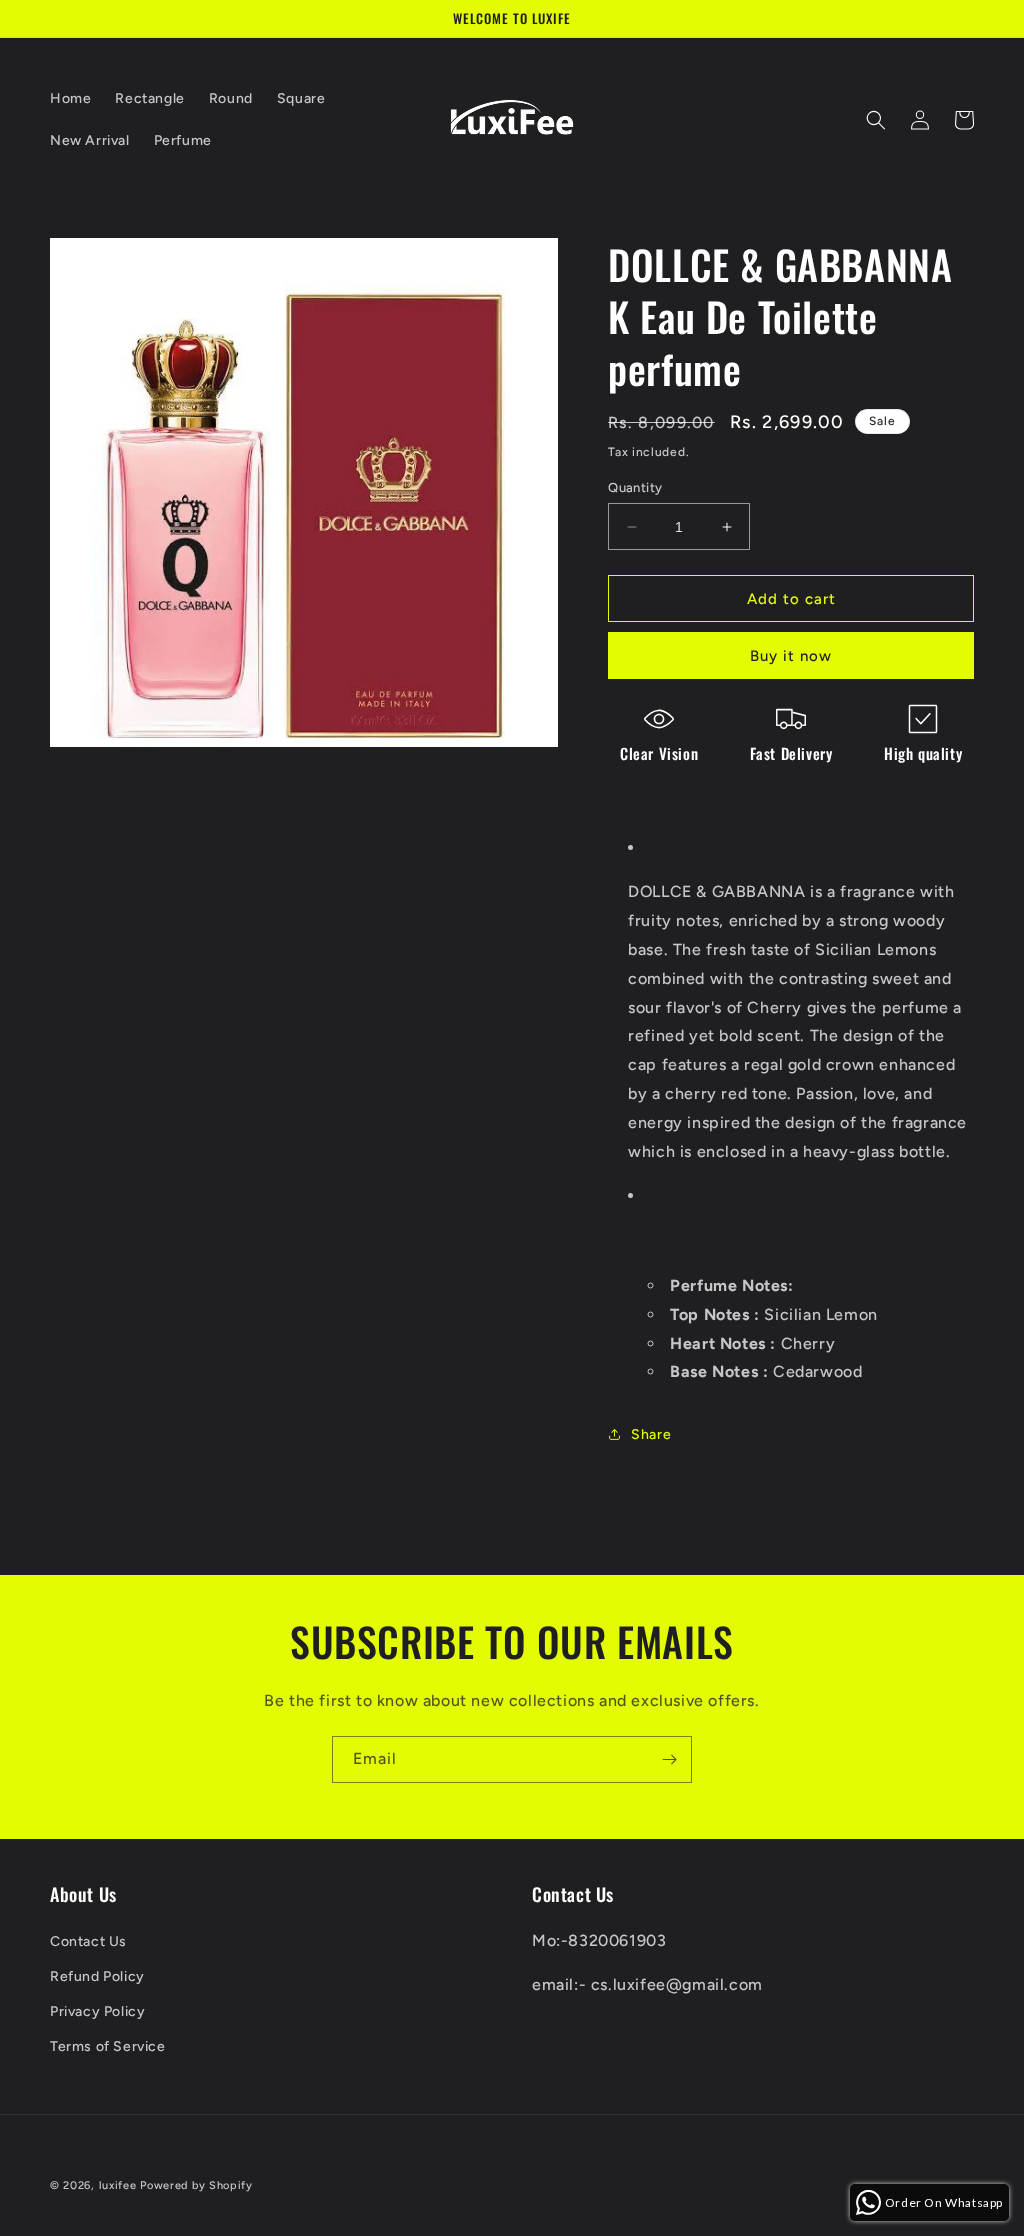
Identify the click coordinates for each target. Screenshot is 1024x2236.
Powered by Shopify (196, 2185)
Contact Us (88, 1941)
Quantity (635, 487)
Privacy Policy (97, 2011)
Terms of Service (108, 2046)
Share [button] (651, 1434)
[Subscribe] (669, 1759)
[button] (876, 120)
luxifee (118, 2185)
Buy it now (791, 656)
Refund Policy (97, 1976)
